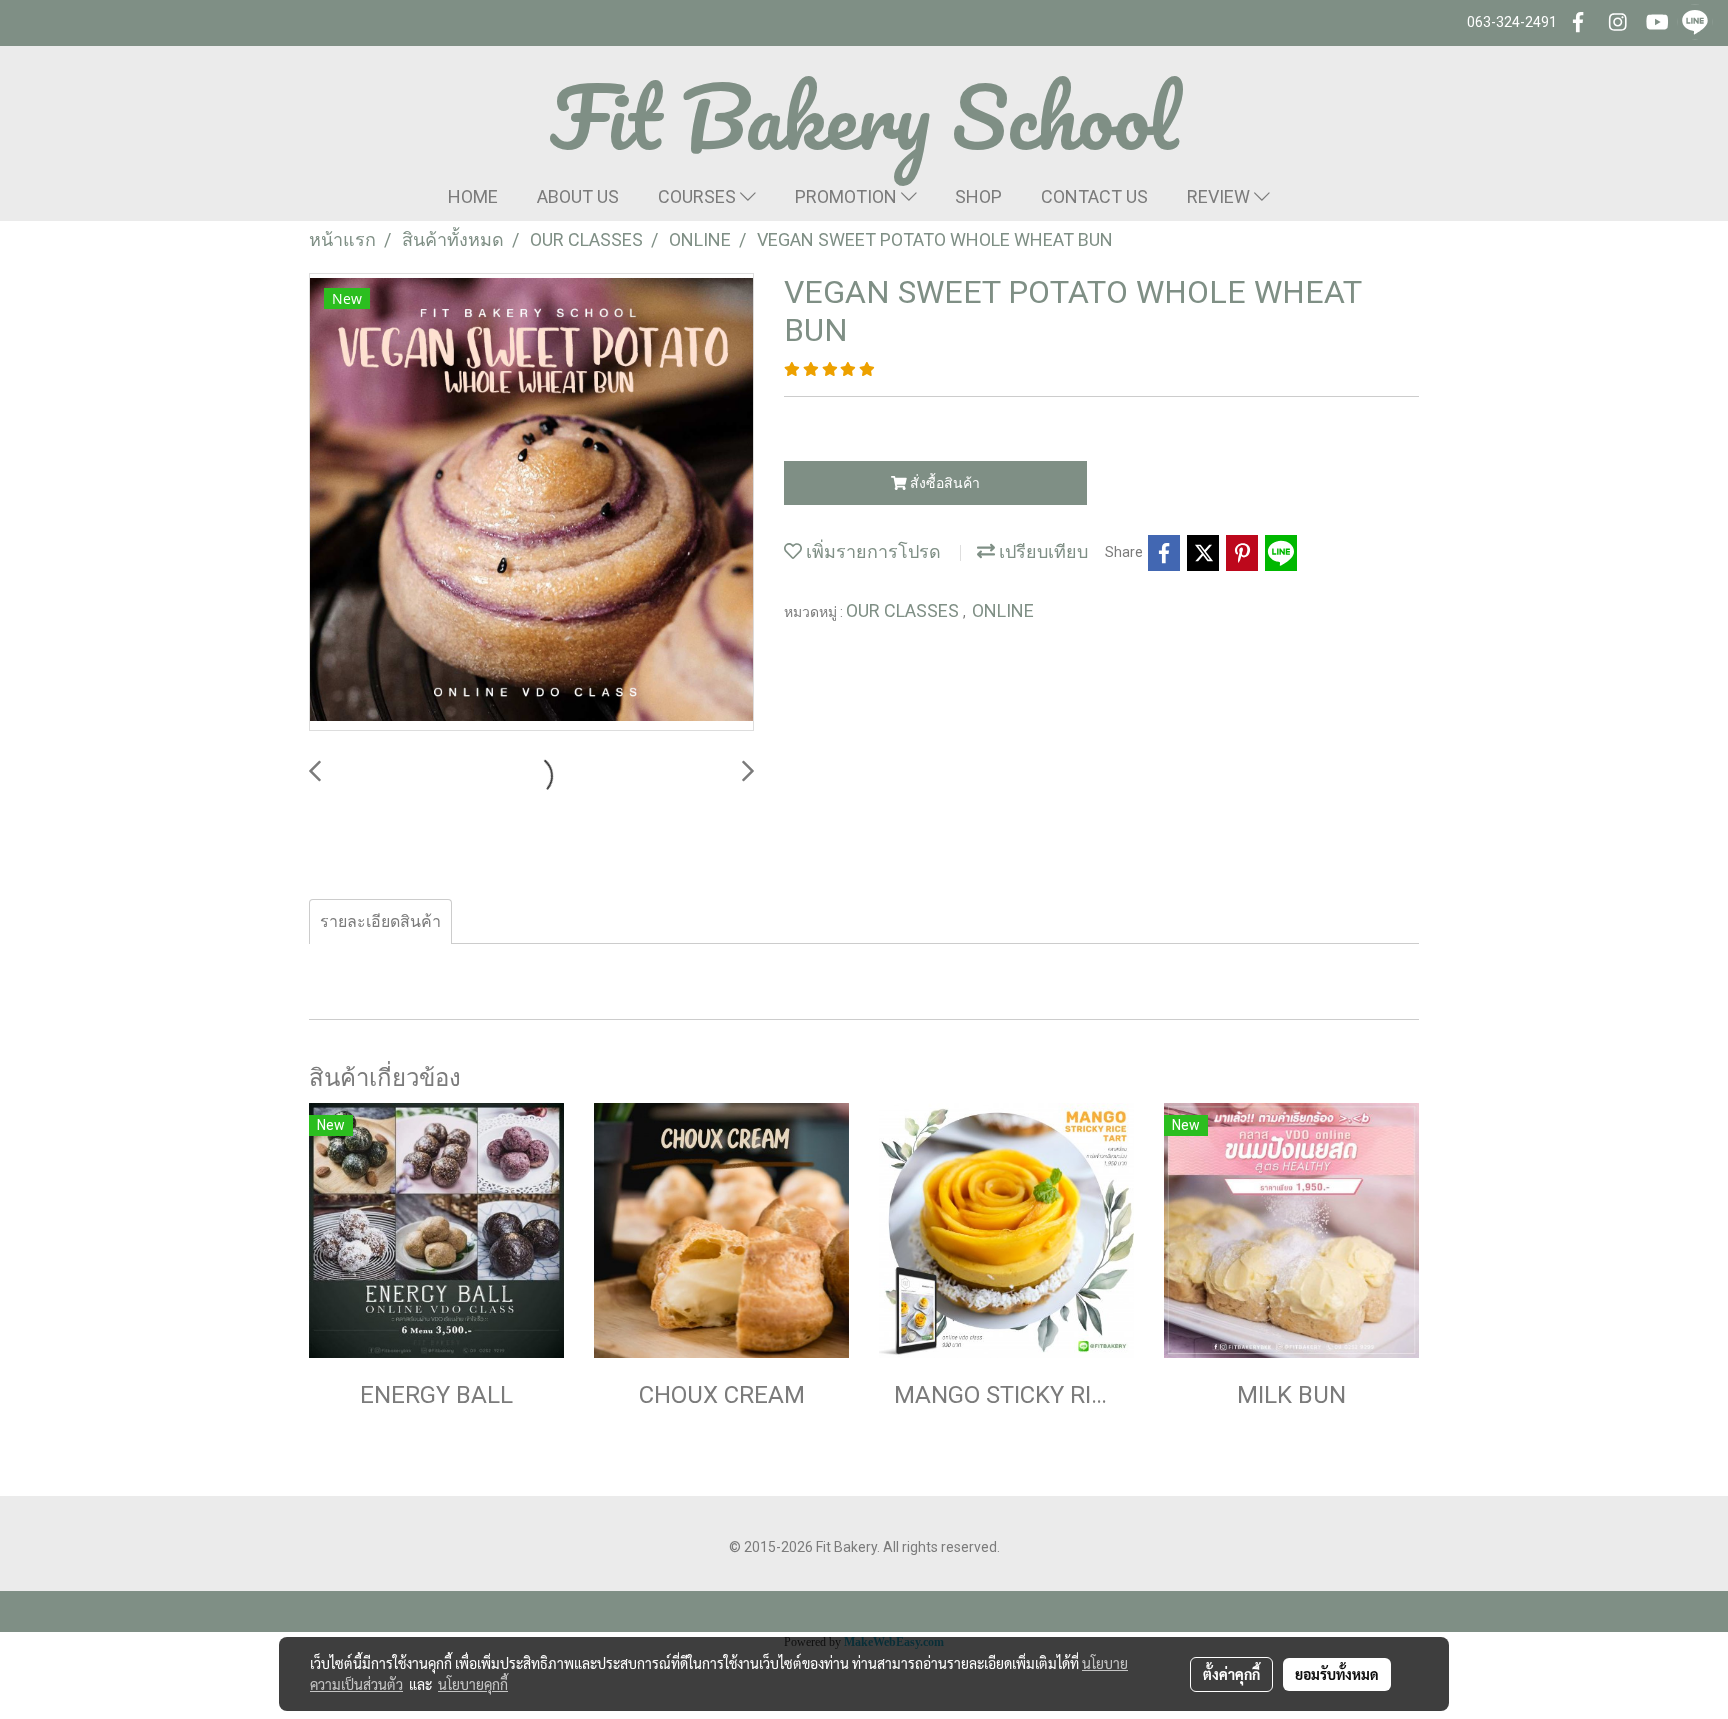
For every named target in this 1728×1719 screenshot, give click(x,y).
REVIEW (1220, 196)
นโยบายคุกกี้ (473, 1684)
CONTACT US (1094, 196)
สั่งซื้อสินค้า (943, 483)
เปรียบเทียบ (1041, 551)
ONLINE (1003, 610)
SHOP (978, 196)
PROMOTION (848, 196)
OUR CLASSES (904, 610)
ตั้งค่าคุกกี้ (1231, 1674)
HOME (473, 196)
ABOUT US (578, 196)
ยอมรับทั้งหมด (1337, 1674)
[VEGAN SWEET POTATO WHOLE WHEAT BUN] (531, 503)
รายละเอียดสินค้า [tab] (380, 921)
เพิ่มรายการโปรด (871, 551)
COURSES (699, 196)
